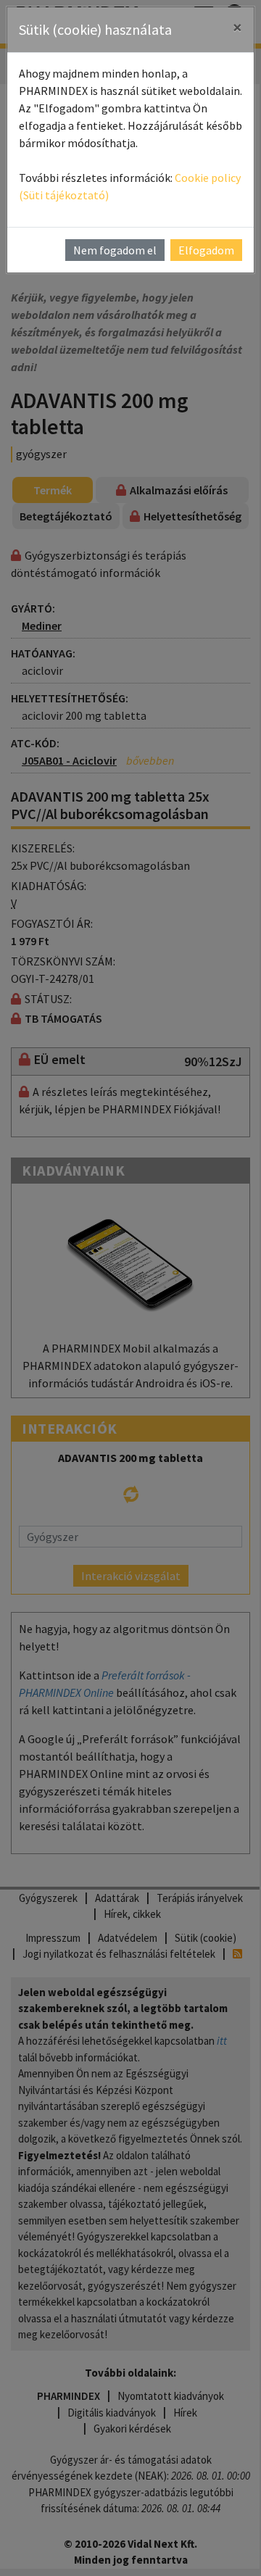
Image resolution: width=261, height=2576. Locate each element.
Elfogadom (206, 250)
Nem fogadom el (115, 250)
